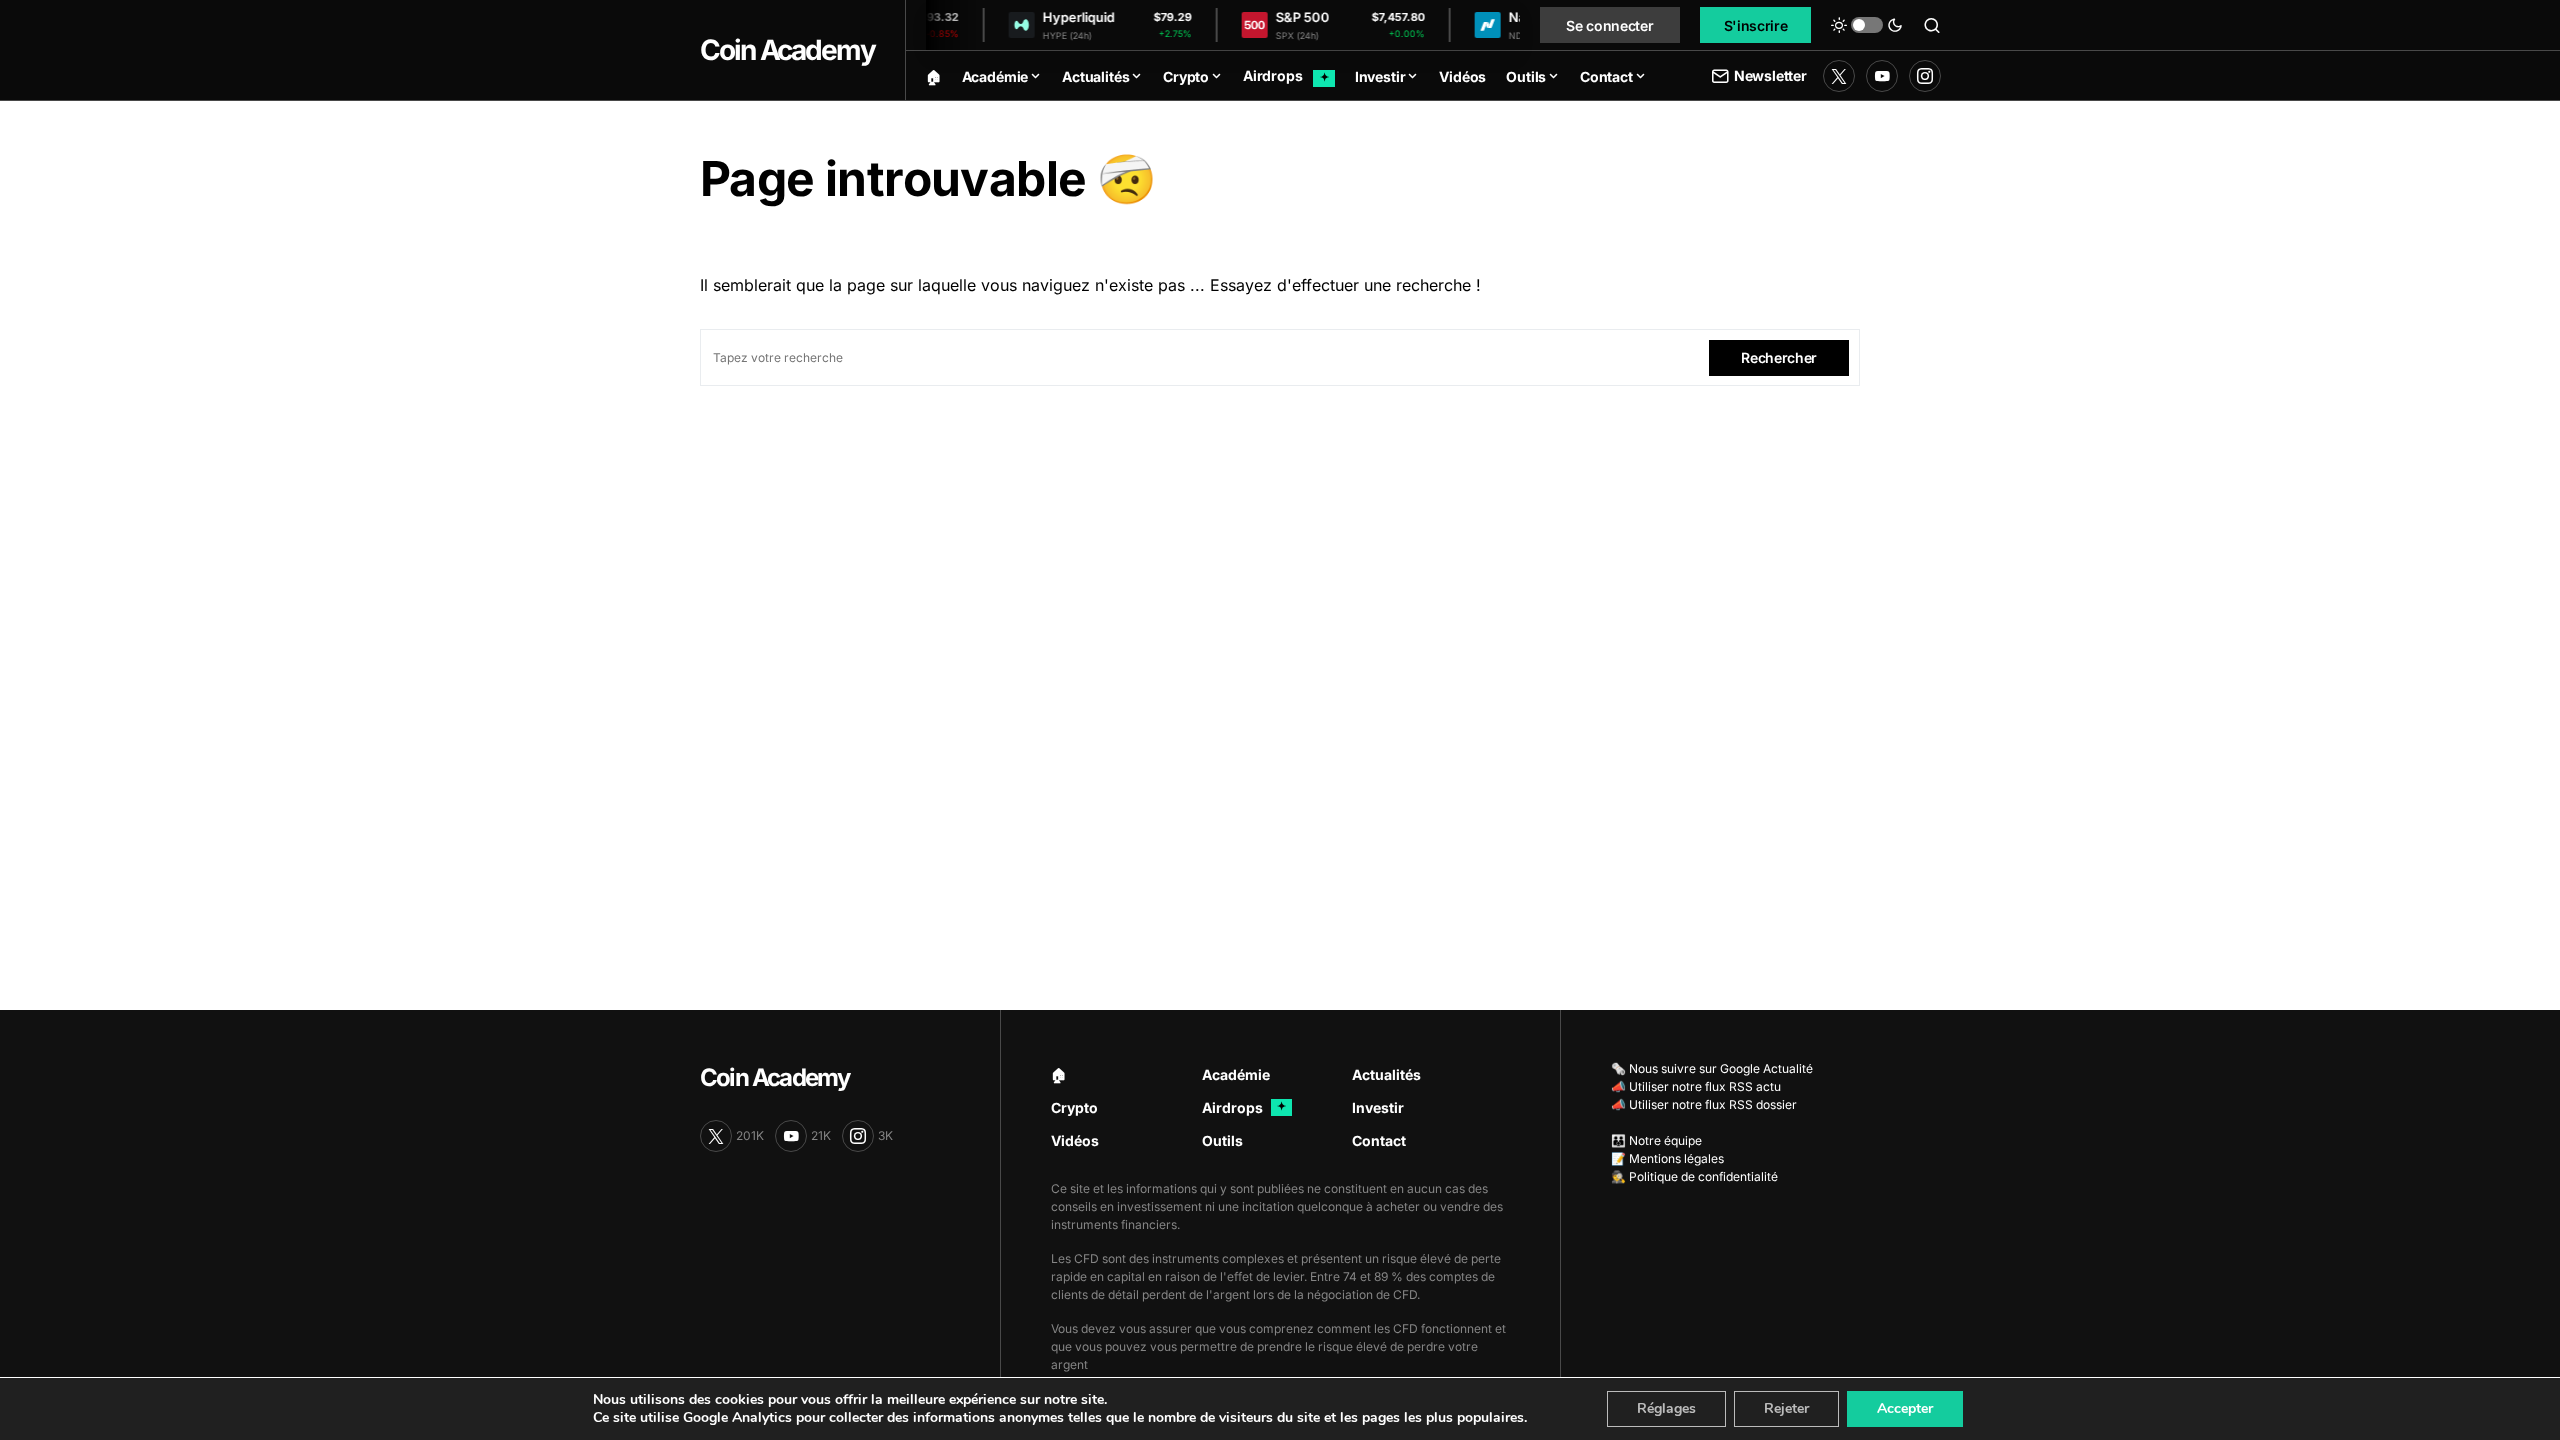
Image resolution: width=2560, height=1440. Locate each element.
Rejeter (1786, 1408)
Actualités (1386, 1074)
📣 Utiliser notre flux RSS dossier (1704, 1104)
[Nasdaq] (1470, 25)
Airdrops (1244, 1107)
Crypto (1074, 1107)
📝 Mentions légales (1667, 1158)
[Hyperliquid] (1004, 25)
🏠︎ (1059, 1074)
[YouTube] (1882, 76)
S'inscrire (1756, 25)
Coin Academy (787, 50)
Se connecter (1609, 25)
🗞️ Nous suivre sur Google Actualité (1712, 1068)
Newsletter (1770, 75)
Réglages (1666, 1408)
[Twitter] (1839, 76)
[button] (1867, 25)
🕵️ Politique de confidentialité (1694, 1176)
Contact (1379, 1140)
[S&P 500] (1237, 25)
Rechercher (1779, 357)
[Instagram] (1925, 76)
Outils (1222, 1140)
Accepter (1905, 1408)
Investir (1378, 1107)
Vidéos (1075, 1140)
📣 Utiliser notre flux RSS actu (1696, 1086)
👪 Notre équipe (1656, 1140)
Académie (1236, 1074)
